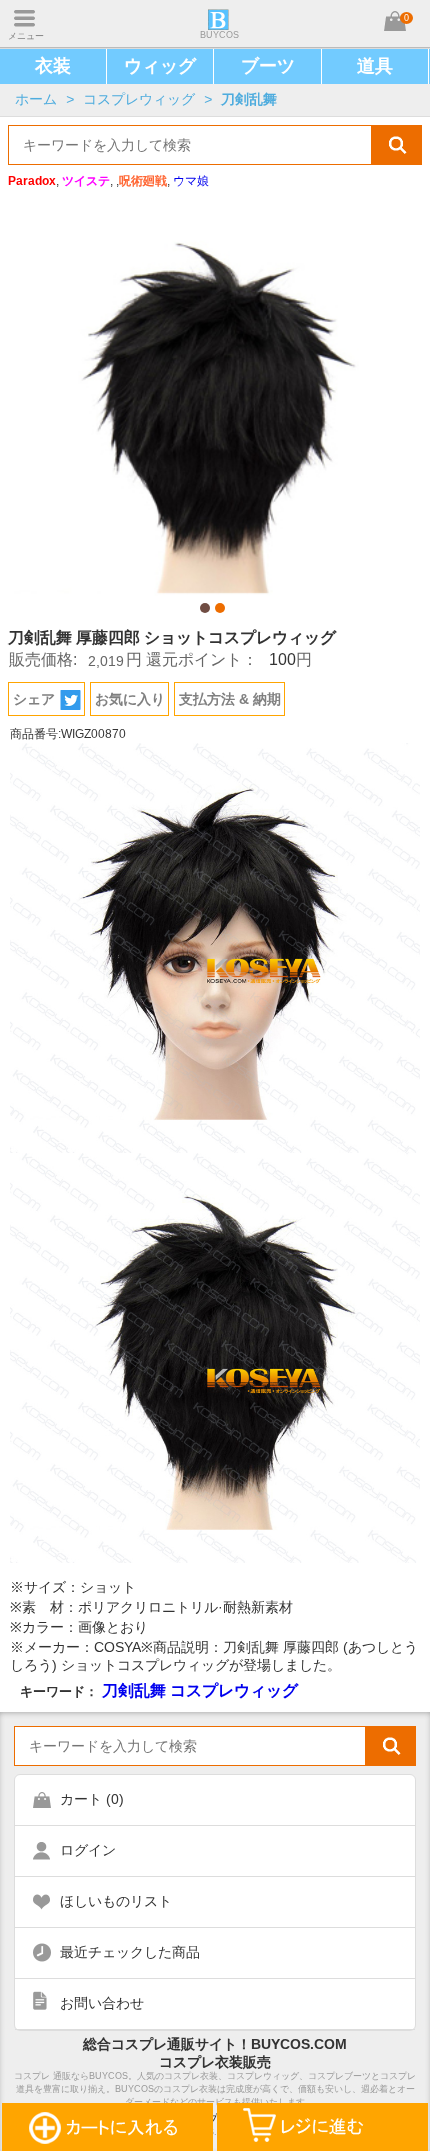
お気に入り (130, 699)
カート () (92, 1799)
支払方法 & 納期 (230, 699)
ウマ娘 (191, 181)
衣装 (53, 66)
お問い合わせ (102, 2003)
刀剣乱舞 (249, 99)
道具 (375, 66)
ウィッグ (160, 66)
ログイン (88, 1850)
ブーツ (268, 66)
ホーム (36, 99)
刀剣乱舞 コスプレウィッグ (200, 1690)
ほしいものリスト (116, 1901)
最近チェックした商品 (130, 1952)
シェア (34, 699)
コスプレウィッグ (139, 99)
